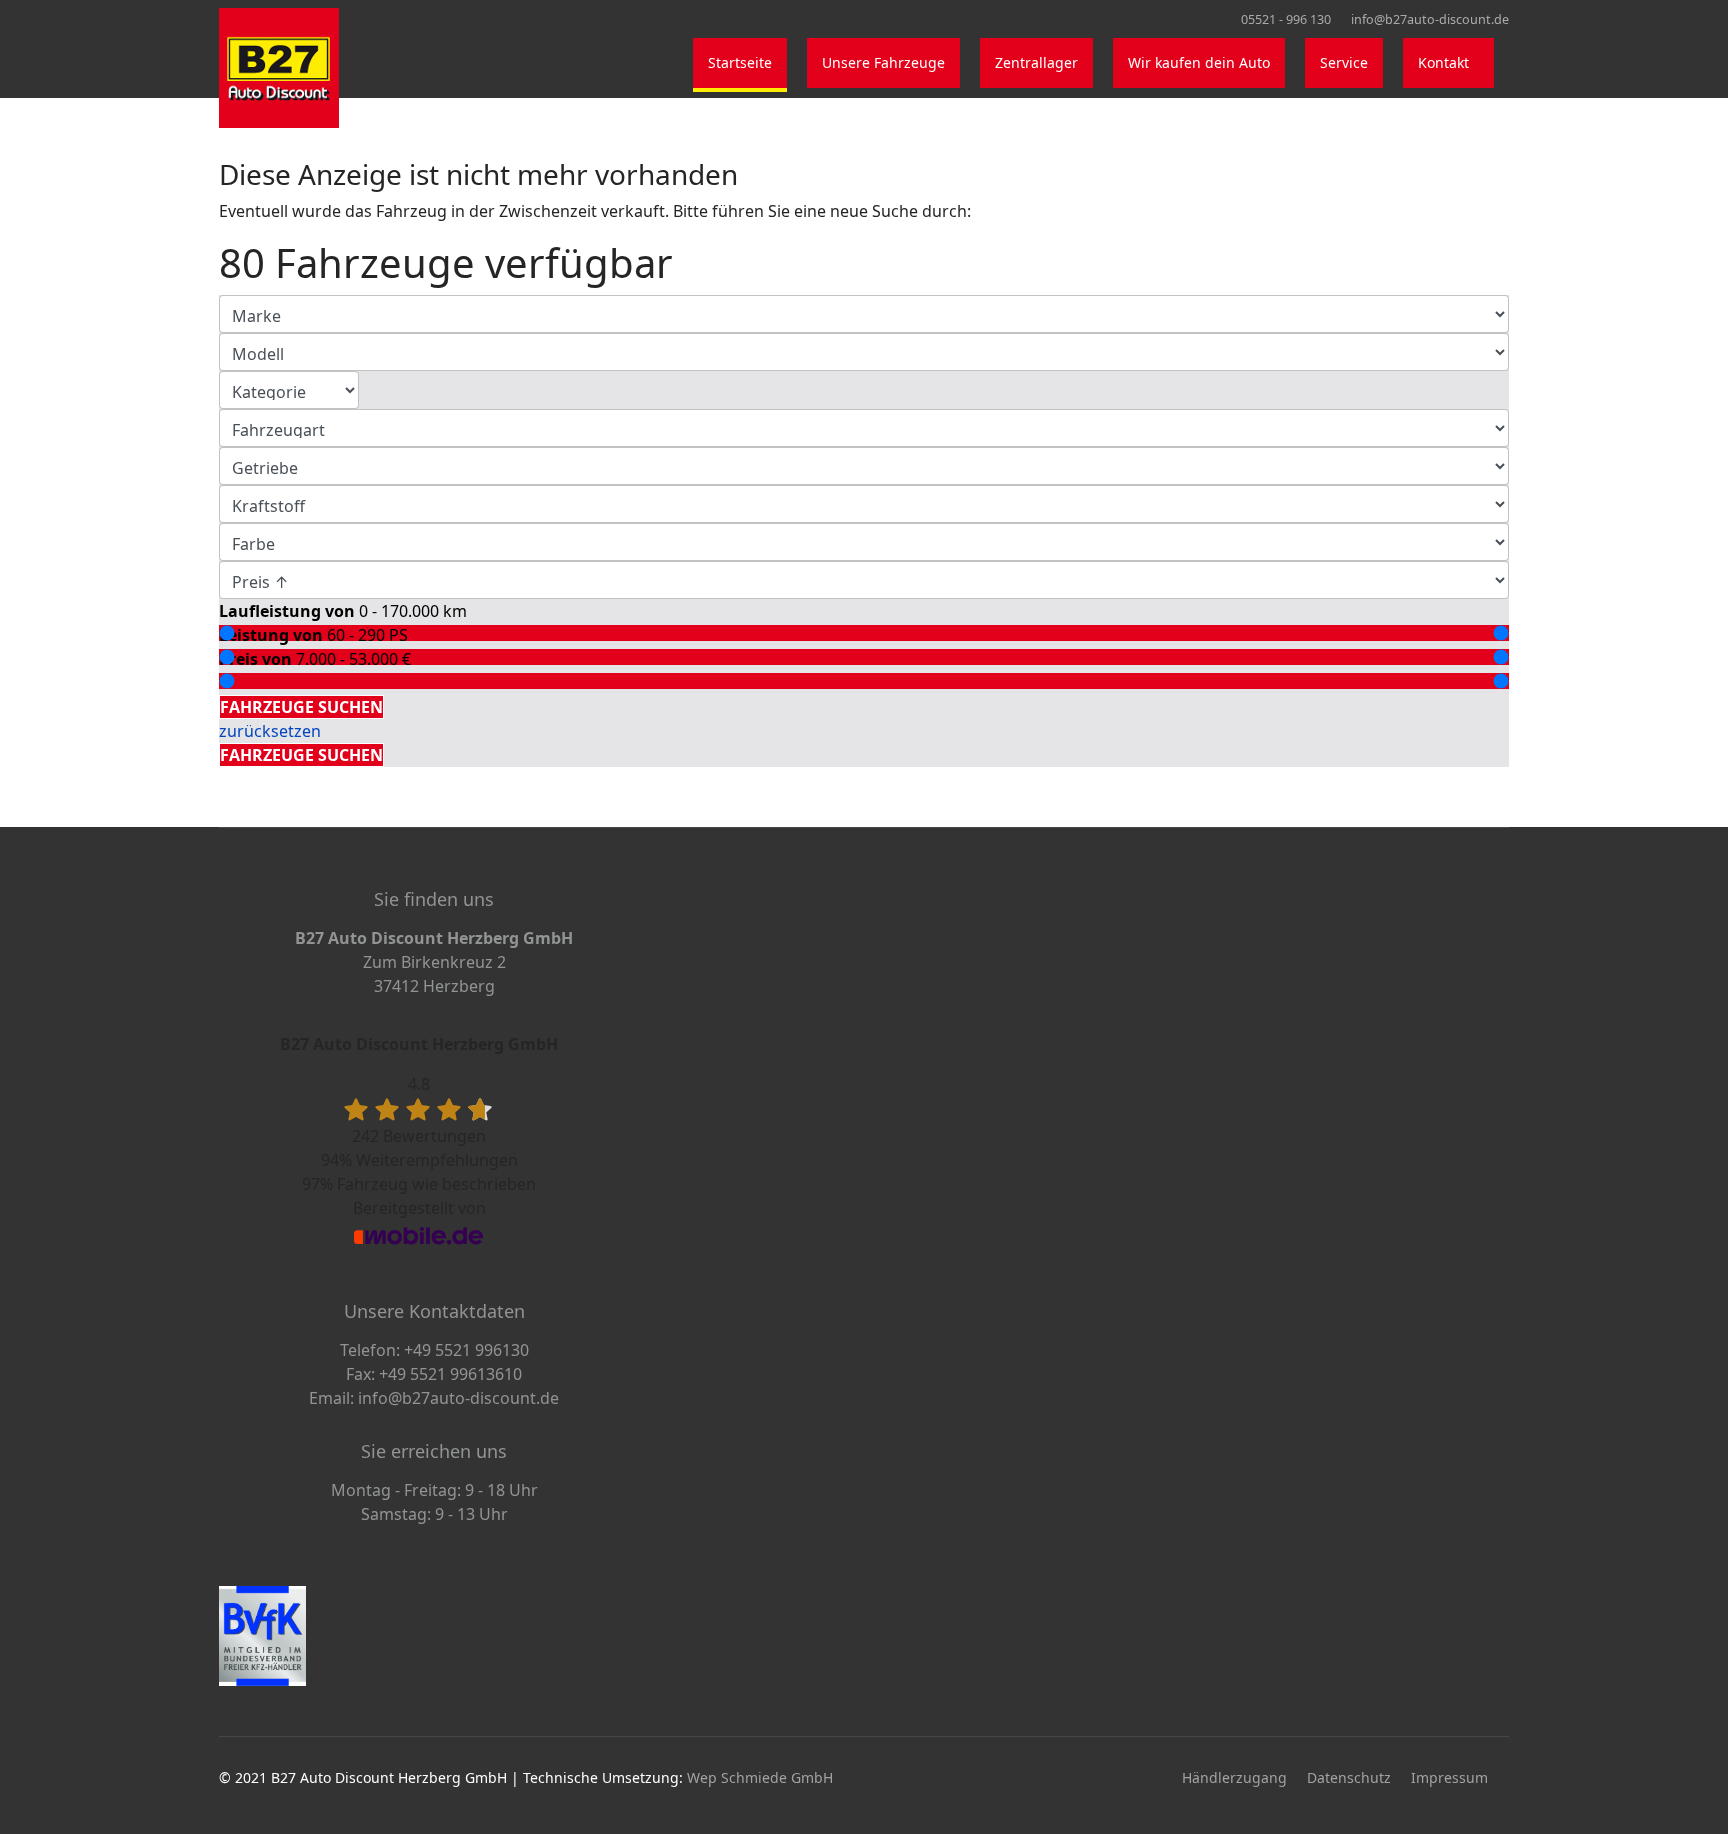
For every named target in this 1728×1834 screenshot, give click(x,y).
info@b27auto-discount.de (1430, 19)
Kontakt (1443, 62)
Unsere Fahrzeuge (883, 62)
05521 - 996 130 (1286, 19)
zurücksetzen (270, 731)
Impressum (1449, 1777)
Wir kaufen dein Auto (1199, 62)
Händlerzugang (1234, 1777)
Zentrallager (1036, 62)
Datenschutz (1349, 1777)
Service (1344, 62)
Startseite (740, 62)
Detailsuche (268, 683)
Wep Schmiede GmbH (760, 1777)
